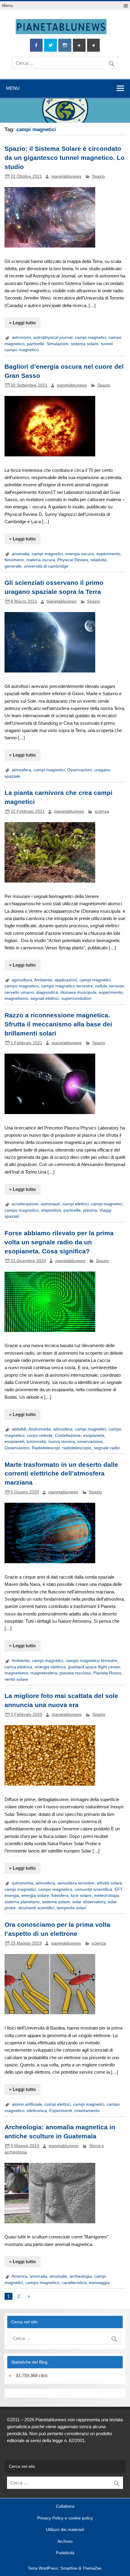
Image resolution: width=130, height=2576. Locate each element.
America (19, 2276)
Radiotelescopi (46, 1448)
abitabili (19, 1429)
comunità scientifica (93, 1889)
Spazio (98, 176)
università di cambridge (46, 566)
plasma (90, 1210)
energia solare (35, 1896)
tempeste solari (71, 1908)
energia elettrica (50, 1667)
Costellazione (68, 1435)
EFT (118, 1889)
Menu (8, 6)
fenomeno (14, 560)
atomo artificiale (27, 2104)
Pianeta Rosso (107, 1673)
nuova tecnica (62, 1442)
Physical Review (73, 560)
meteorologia (107, 1896)
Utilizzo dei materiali (65, 2530)
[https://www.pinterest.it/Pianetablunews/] (79, 45)
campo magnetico (22, 986)
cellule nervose (110, 986)
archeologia (81, 2276)
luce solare (81, 1896)
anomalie (58, 2276)
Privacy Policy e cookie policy (65, 2518)
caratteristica (74, 2283)
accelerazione (25, 1204)
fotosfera (60, 1896)
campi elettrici (75, 1204)
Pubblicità (65, 2553)
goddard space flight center (94, 1667)
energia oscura (80, 554)
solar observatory (89, 1902)
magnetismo (16, 998)
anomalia (21, 554)
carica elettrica (18, 1667)
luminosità (36, 1442)
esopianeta (94, 1435)
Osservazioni (80, 770)
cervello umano (19, 992)
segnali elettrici (45, 998)
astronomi (21, 337)
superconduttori (76, 998)
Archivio (65, 2542)
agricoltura (22, 980)
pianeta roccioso (75, 1673)
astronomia (23, 1883)
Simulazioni (57, 344)
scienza (102, 811)
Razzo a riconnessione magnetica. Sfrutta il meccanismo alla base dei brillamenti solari (58, 1024)
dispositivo (51, 1210)
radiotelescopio (77, 1448)
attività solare (109, 1883)
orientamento (87, 2111)
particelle (36, 344)
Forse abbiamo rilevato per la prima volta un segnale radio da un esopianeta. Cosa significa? (59, 1242)
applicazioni (66, 980)
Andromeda (40, 1429)
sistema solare (85, 344)
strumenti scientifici (36, 1908)
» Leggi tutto (22, 323)
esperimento (108, 554)
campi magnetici (91, 337)
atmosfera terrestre (76, 1883)
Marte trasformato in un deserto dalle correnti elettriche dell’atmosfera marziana (61, 1474)
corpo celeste (40, 1435)
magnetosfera (44, 1673)
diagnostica (47, 992)
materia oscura (41, 560)
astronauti (50, 1204)
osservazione (90, 1442)
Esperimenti (61, 2111)
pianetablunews (66, 176)
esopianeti (14, 1442)
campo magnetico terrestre (67, 986)
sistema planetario (22, 1902)
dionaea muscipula (78, 992)
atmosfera (21, 770)
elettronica (37, 2111)
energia (12, 1896)
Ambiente (43, 980)
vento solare (16, 1679)
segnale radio (107, 1448)
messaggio (99, 2283)
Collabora (65, 2506)
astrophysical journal (53, 337)
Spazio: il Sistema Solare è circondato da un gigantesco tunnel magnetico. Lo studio (65, 158)
